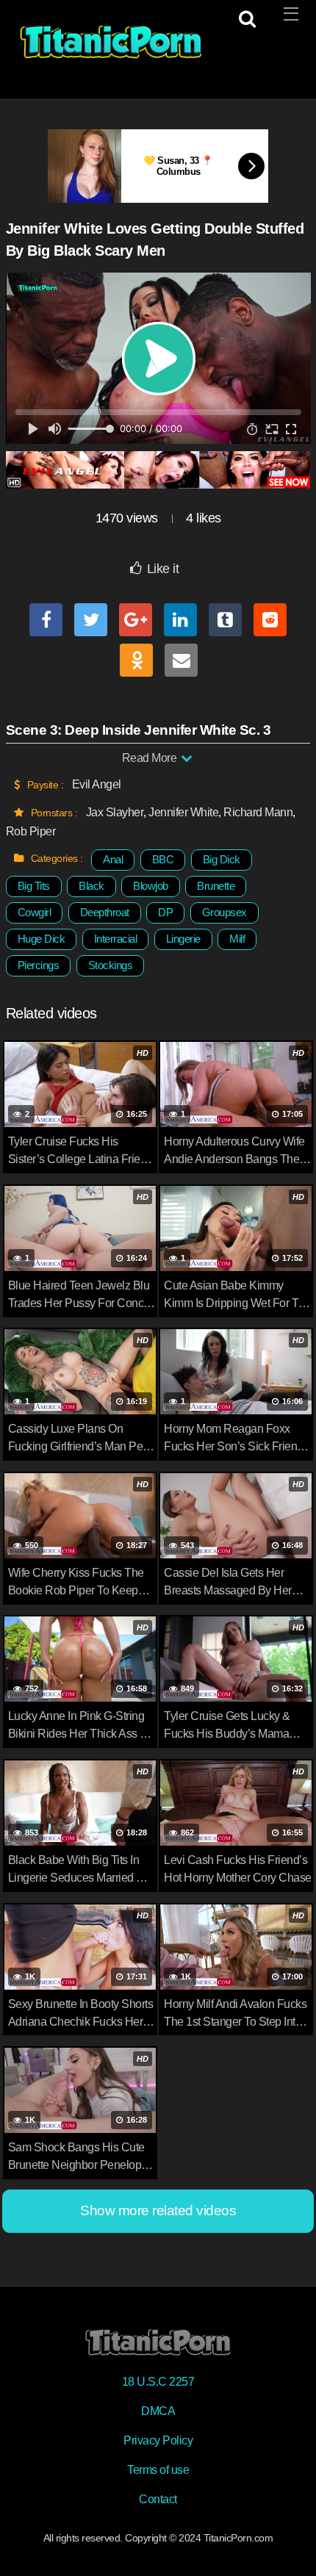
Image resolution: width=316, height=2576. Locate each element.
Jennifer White (183, 812)
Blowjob (151, 886)
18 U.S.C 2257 (158, 2382)
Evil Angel (97, 784)
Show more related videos (158, 2210)
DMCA (158, 2411)
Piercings (39, 965)
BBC (163, 859)
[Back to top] (290, 2544)
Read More (151, 758)
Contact (158, 2499)
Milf (237, 939)
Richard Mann (258, 812)
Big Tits (34, 886)
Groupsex (225, 912)
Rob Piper (31, 831)
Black (91, 886)
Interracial (116, 939)
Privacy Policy (158, 2440)
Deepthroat (105, 912)
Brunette (216, 886)
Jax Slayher (115, 812)
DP (165, 912)
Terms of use (158, 2470)
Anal (113, 859)
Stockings (111, 965)
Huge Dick (42, 939)
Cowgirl (35, 912)
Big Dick (222, 859)
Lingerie (183, 939)
